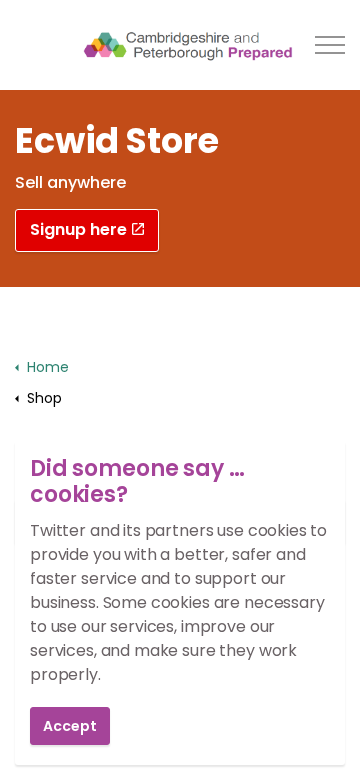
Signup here (78, 229)
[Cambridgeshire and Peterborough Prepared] (179, 45)
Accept (70, 726)
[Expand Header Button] (330, 45)
